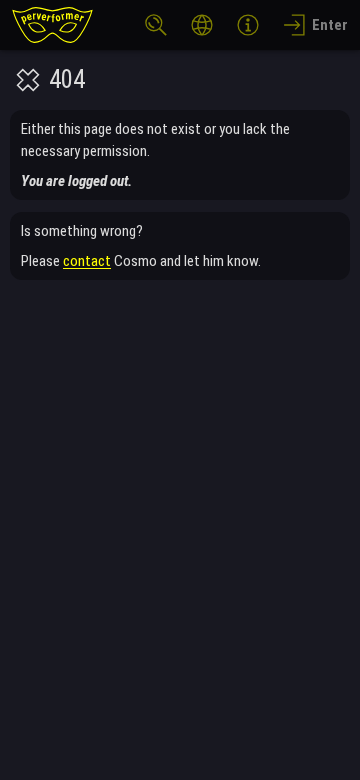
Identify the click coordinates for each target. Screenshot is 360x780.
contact (87, 261)
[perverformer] (52, 25)
